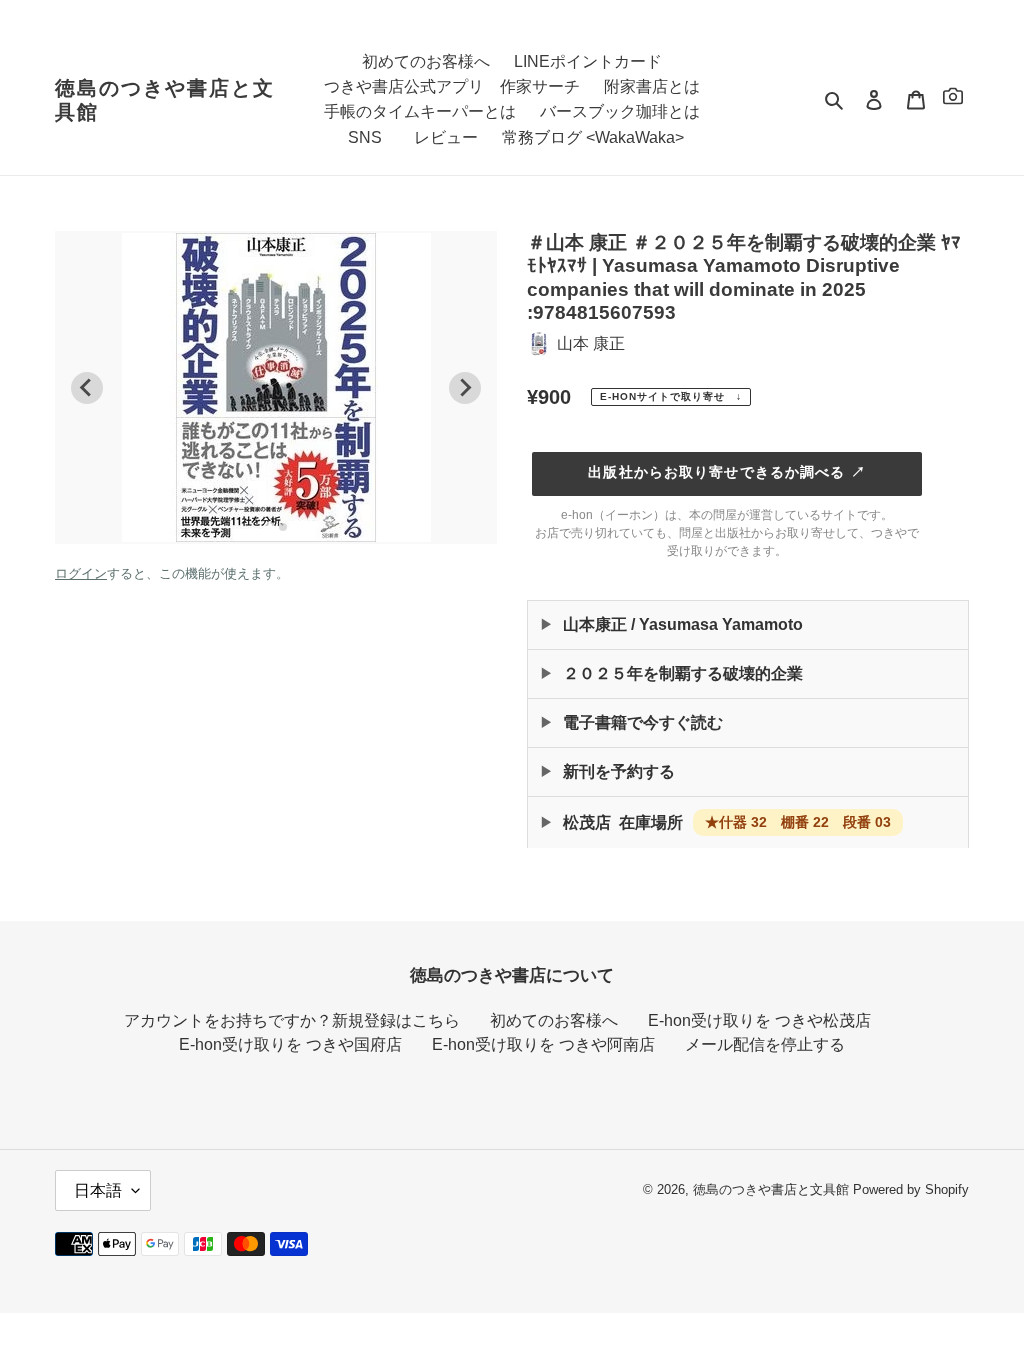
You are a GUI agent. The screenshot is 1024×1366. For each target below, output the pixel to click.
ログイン (81, 573)
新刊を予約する (619, 771)
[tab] (268, 526)
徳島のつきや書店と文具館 (165, 100)
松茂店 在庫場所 (727, 822)
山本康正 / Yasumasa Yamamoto (683, 624)
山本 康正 (591, 343)
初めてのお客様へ (554, 1020)
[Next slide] (465, 388)
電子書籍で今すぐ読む (643, 722)
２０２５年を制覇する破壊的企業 (683, 673)
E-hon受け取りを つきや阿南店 (543, 1044)
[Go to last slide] (87, 388)
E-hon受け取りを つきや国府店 (290, 1044)
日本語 (98, 1190)
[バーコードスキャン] (953, 99)
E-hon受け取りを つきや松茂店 (759, 1020)
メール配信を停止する (765, 1044)
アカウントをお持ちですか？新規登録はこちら (292, 1020)
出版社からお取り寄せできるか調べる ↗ (726, 472)
